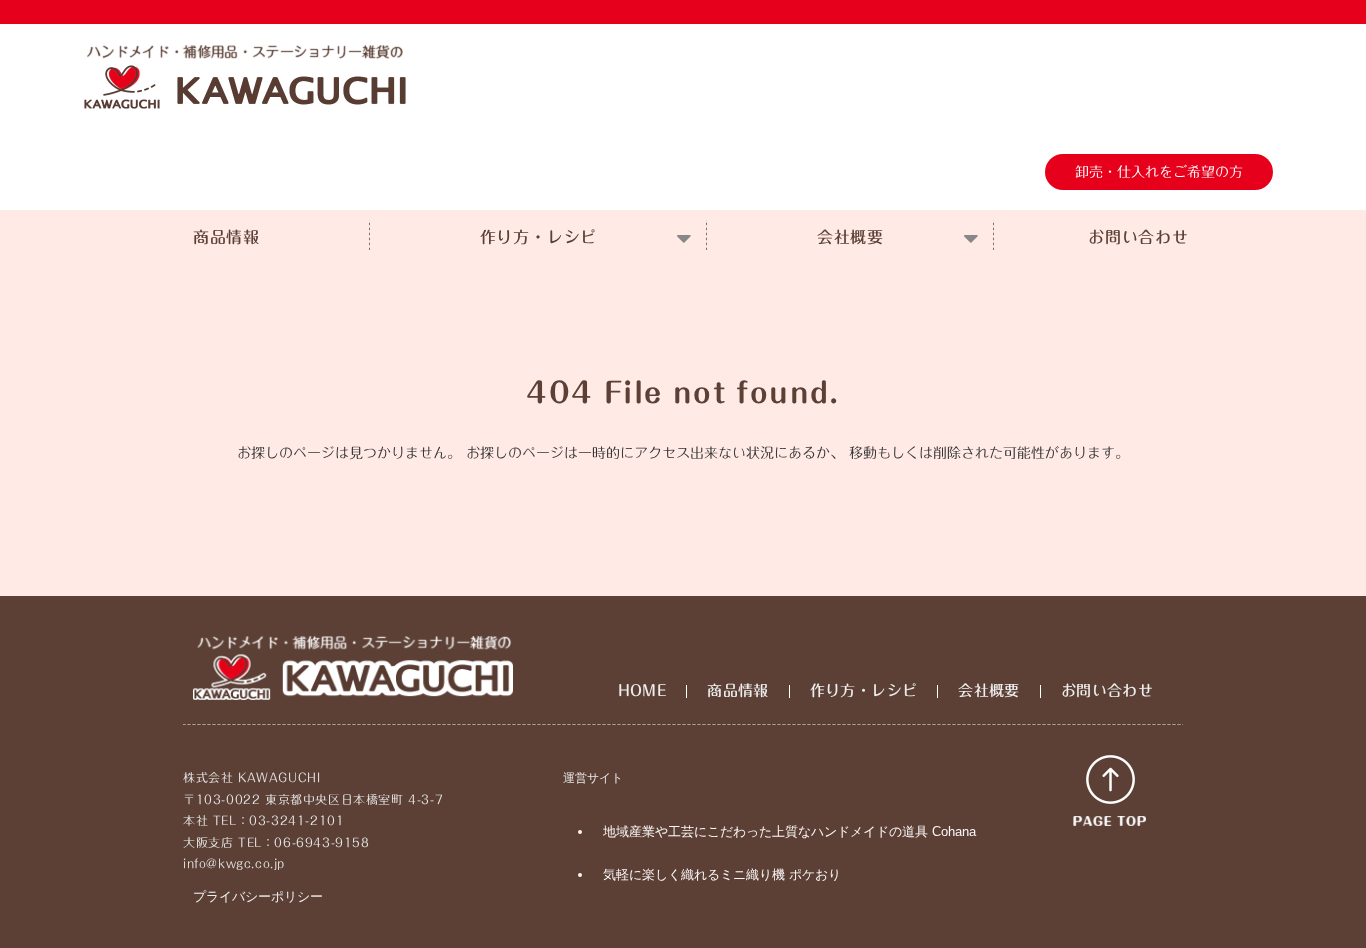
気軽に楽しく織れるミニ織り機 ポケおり (722, 874)
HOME (642, 690)
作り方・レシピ (539, 237)
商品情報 (226, 237)
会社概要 (850, 237)
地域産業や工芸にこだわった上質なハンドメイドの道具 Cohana (789, 831)
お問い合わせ (1138, 237)
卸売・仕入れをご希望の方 (1159, 172)
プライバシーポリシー (258, 896)
